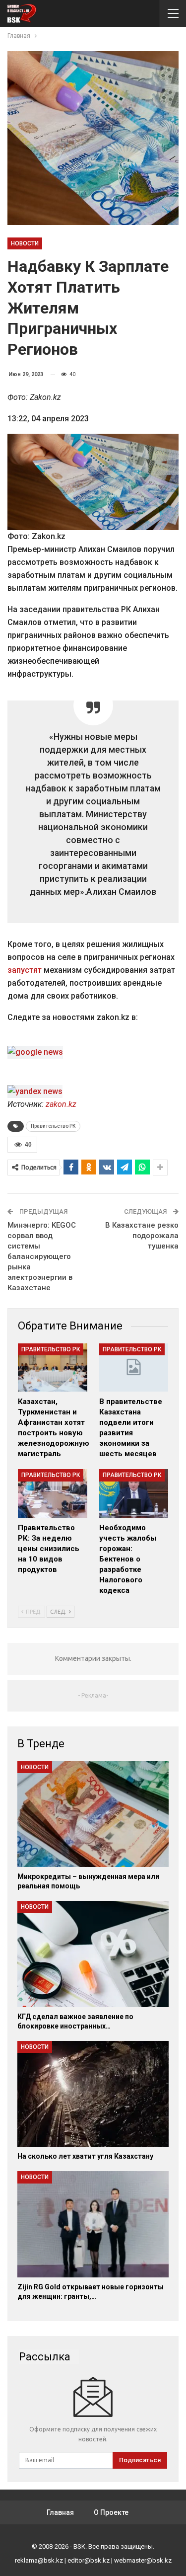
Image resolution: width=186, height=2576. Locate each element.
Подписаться (140, 2460)
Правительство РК (53, 1126)
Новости (25, 243)
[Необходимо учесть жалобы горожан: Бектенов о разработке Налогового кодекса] (134, 1493)
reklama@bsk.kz (39, 2560)
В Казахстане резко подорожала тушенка (142, 1236)
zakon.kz (61, 1104)
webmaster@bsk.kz (143, 2560)
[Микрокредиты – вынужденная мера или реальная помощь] (93, 1814)
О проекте (111, 2512)
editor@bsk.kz (89, 2560)
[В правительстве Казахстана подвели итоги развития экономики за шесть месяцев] (134, 1368)
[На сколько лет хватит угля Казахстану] (93, 2094)
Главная (60, 2512)
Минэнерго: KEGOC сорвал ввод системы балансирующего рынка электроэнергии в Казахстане (42, 1256)
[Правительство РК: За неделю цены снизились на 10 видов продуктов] (53, 1493)
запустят (25, 970)
